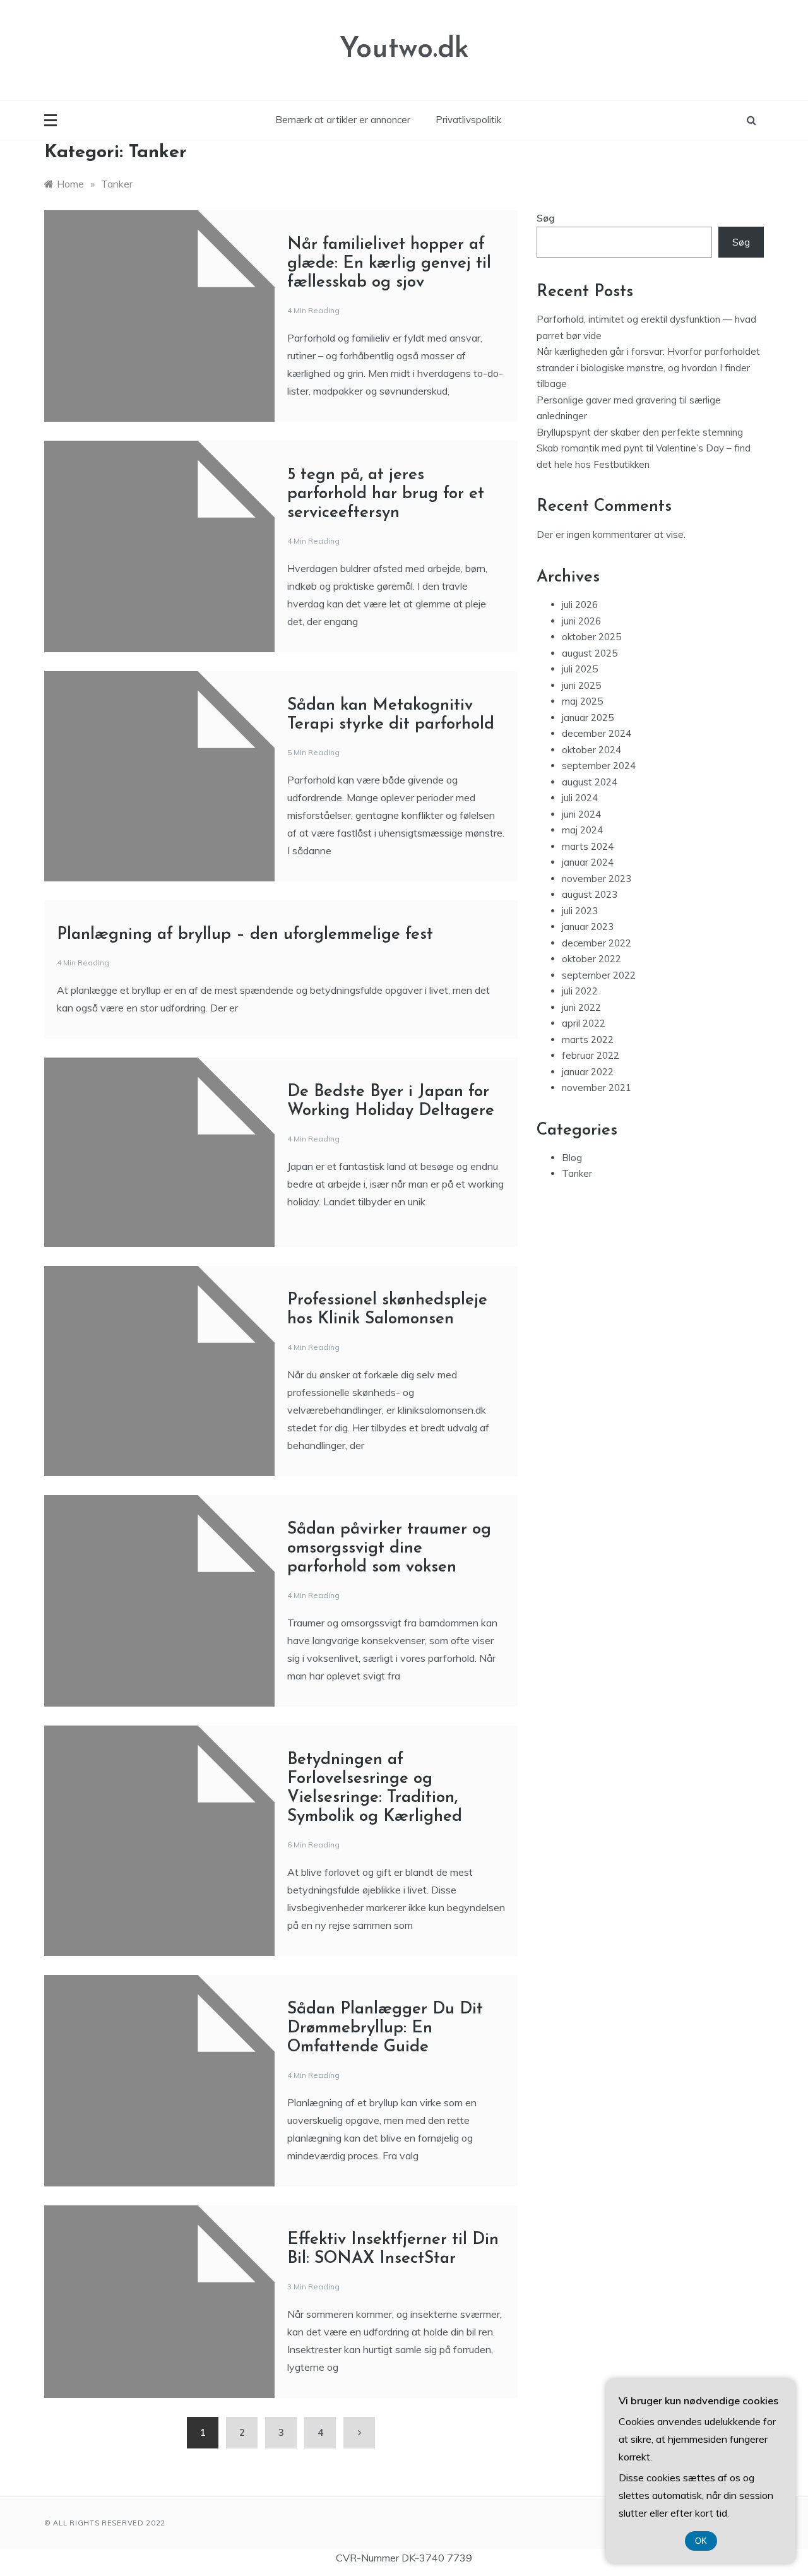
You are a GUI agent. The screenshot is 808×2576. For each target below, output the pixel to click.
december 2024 (597, 733)
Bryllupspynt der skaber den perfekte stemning (641, 432)
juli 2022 (580, 991)
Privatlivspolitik (468, 120)
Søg (546, 218)
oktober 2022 (591, 959)
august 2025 (590, 653)
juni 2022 (581, 1007)
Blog (572, 1158)
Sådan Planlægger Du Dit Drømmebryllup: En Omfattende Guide (385, 2028)
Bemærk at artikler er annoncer (343, 120)
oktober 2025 (591, 637)
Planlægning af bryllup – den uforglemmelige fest (245, 935)
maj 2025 (582, 701)
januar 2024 (588, 862)
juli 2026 (580, 605)
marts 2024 (588, 846)
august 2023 (590, 894)
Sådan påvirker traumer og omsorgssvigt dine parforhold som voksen (389, 1548)
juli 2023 (580, 911)
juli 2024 (580, 798)
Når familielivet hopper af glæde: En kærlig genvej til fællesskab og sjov (389, 264)
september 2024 (599, 766)
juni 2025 (581, 685)
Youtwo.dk (404, 50)
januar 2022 (588, 1072)
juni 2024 (581, 814)
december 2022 (597, 943)
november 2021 (597, 1088)
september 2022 (599, 975)
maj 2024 (582, 830)
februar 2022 (591, 1055)
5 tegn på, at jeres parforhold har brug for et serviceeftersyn (386, 494)
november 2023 (597, 879)
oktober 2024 (591, 750)
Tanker (577, 1173)
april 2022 (584, 1023)
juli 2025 (580, 669)
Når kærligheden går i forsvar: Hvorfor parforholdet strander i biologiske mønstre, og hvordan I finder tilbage (648, 367)
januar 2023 (588, 927)
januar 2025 (588, 718)
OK (701, 2541)
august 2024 (590, 782)
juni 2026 (581, 621)
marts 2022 (588, 1040)
